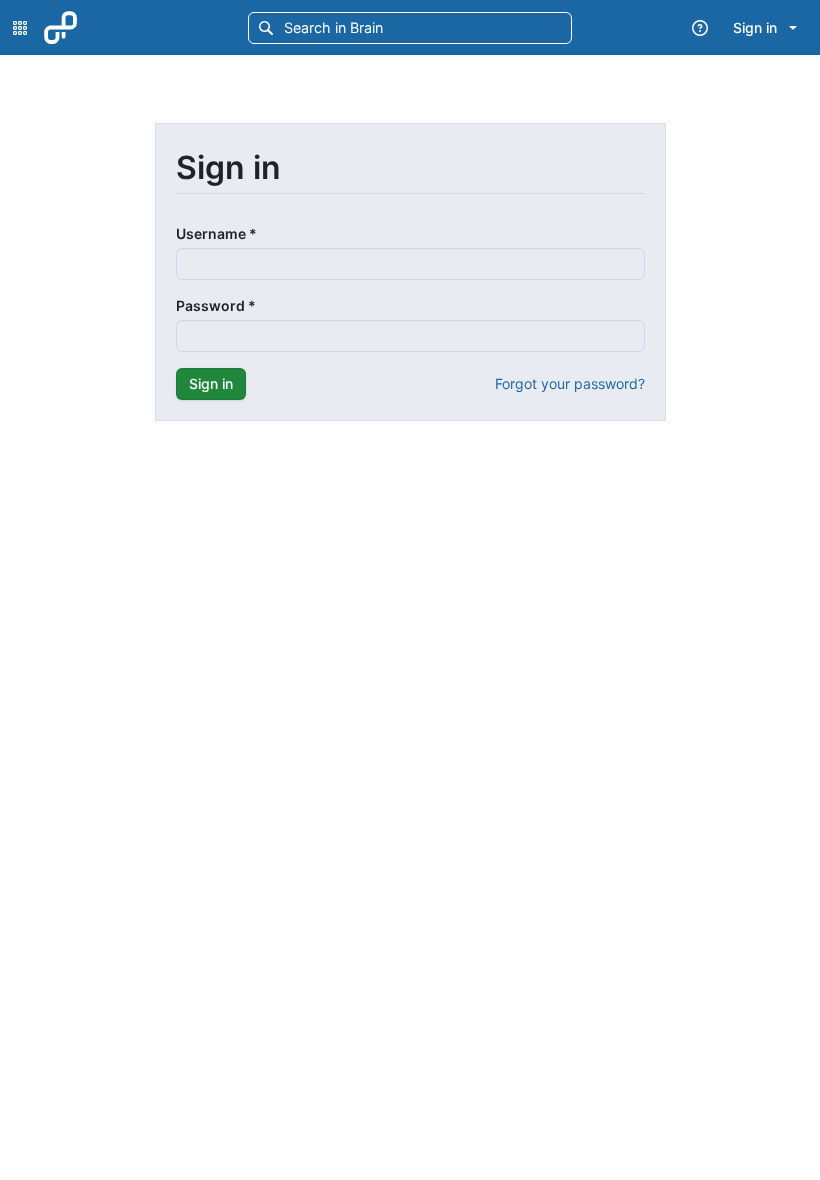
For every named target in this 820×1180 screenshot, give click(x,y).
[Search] (265, 27)
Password (216, 305)
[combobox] (390, 26)
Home (109, 27)
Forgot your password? (570, 383)
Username (216, 233)
